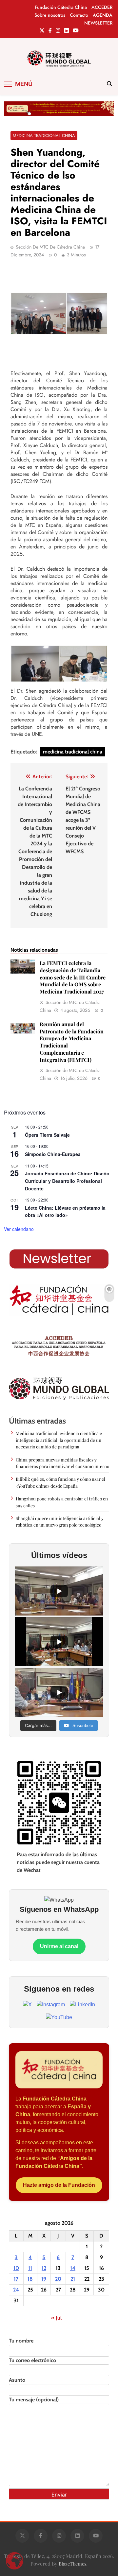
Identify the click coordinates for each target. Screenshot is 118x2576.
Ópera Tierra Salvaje (47, 1135)
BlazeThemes (72, 2564)
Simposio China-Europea (53, 1154)
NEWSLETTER (98, 23)
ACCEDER (102, 7)
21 (73, 2279)
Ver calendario (19, 1229)
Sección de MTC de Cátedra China (50, 247)
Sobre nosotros (50, 15)
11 (30, 2268)
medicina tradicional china (73, 752)
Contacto (79, 15)
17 (16, 2279)
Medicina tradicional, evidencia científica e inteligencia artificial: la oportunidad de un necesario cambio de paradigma (59, 1440)
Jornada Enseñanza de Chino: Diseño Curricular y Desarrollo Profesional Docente (67, 1181)
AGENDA (103, 15)
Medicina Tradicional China (44, 136)
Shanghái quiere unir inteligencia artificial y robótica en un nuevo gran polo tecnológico (60, 1521)
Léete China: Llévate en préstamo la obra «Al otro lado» (65, 1211)
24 (16, 2290)
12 (44, 2268)
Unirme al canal (59, 1946)
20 (58, 2279)
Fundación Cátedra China (61, 7)
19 (44, 2279)
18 (30, 2279)
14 (73, 2268)
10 (16, 2268)
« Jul (56, 2318)
